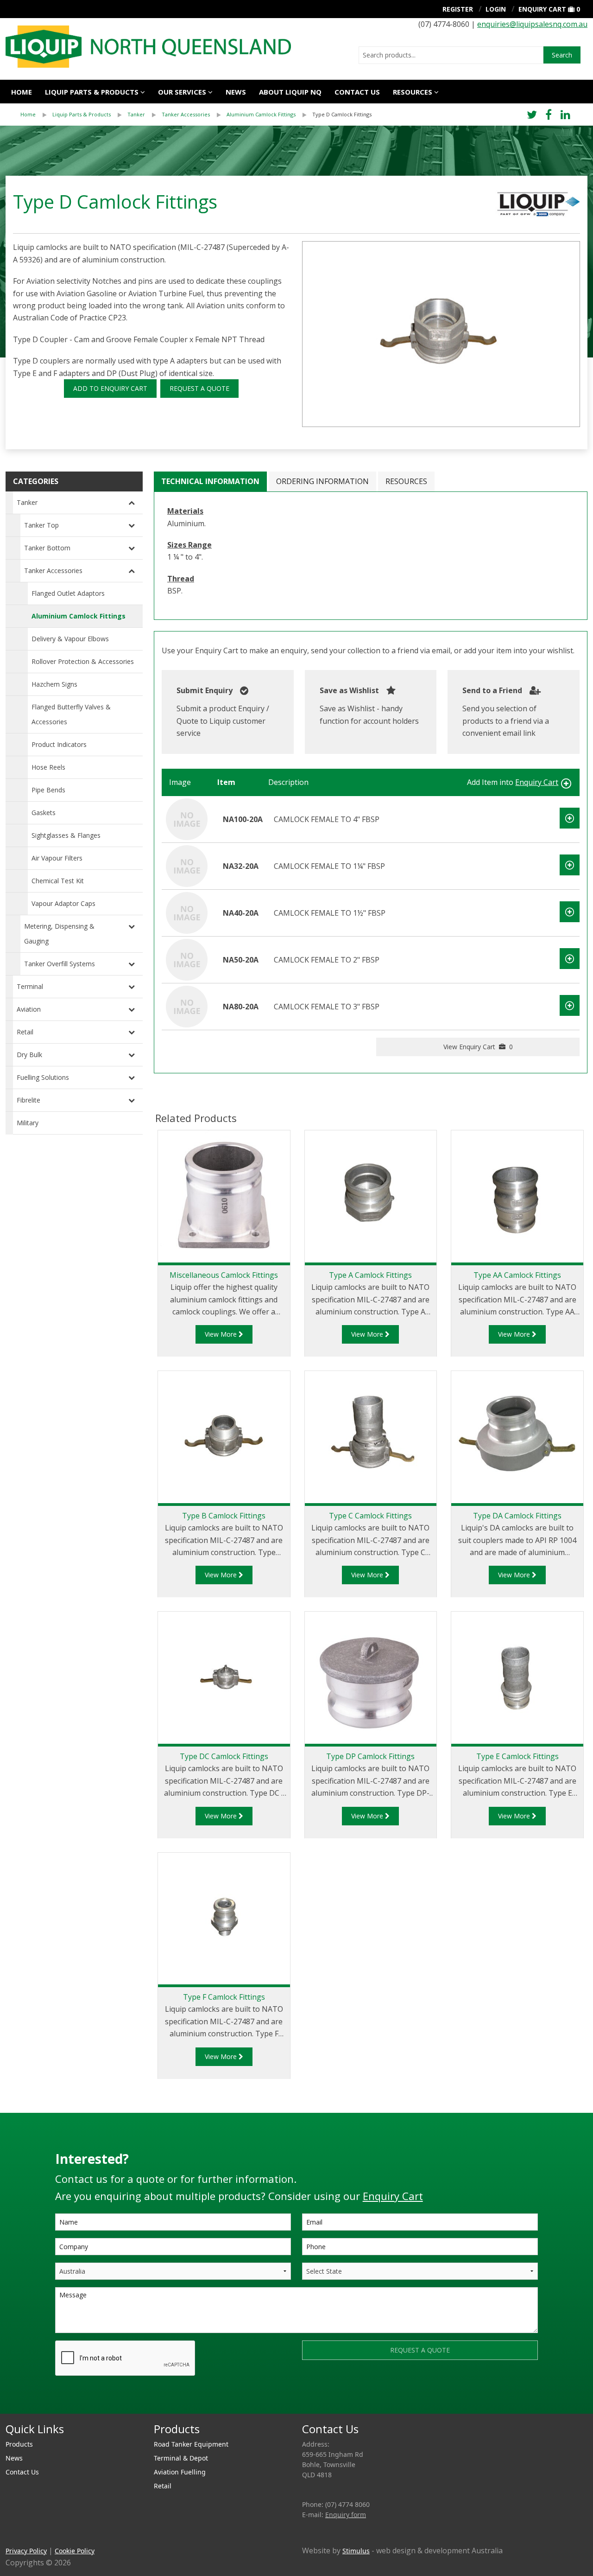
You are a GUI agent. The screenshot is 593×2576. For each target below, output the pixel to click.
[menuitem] (36, 115)
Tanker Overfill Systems (60, 964)
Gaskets (44, 813)
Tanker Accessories (186, 114)
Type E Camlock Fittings (517, 1756)
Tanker (136, 114)
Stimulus (356, 2551)
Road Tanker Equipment (191, 2444)
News (236, 92)
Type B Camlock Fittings (224, 1516)
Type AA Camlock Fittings (517, 1275)
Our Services (182, 92)
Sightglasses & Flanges (66, 835)
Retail (25, 1032)
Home (22, 92)
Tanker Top (41, 525)
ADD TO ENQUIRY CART (110, 388)
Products (19, 2444)
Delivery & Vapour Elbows (70, 639)
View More (222, 1334)
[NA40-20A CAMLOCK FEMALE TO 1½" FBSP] (187, 912)
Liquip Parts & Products (92, 92)
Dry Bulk (29, 1055)
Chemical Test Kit (58, 881)
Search (562, 55)
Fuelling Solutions (43, 1077)
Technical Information (210, 481)
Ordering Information (322, 481)
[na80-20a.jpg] (441, 334)
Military (28, 1123)
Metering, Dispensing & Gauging (59, 934)
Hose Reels (48, 767)
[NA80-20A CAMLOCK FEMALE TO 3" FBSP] (187, 1006)
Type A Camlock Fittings (370, 1275)
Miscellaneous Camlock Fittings (224, 1275)
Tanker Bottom (47, 548)
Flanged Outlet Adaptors (68, 593)
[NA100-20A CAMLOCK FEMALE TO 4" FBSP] (187, 818)
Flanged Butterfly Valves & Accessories (71, 714)
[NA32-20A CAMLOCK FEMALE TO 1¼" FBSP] (187, 865)
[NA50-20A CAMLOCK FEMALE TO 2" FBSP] (187, 959)
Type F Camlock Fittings (224, 1997)
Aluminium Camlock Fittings (261, 114)
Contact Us (357, 92)
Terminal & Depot (181, 2458)
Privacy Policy (26, 2551)
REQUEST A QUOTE (199, 388)
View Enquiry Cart (478, 1047)
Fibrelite (28, 1100)
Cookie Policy (75, 2551)
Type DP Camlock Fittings (370, 1756)
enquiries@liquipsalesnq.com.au (532, 24)
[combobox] (451, 55)
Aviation (29, 1009)
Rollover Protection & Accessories (83, 661)
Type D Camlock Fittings (342, 114)
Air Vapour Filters (57, 858)
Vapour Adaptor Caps (63, 903)
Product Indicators (59, 744)
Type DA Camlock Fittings (517, 1516)
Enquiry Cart (542, 9)
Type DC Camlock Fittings (224, 1756)
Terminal (30, 986)
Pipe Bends (48, 790)
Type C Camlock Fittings (370, 1516)
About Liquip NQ (290, 92)
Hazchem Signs (54, 684)
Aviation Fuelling (180, 2472)
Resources (413, 92)
